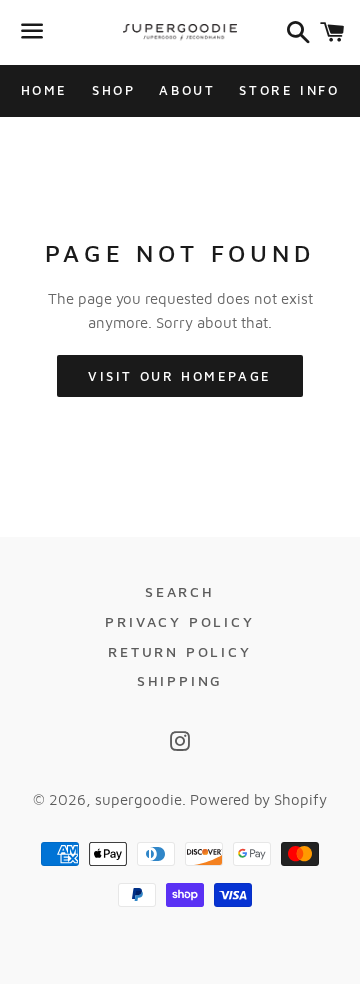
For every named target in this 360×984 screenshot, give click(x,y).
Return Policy (179, 651)
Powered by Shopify (258, 799)
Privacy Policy (179, 621)
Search (180, 591)
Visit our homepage (180, 376)
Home (44, 90)
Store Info (289, 90)
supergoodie (138, 799)
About (187, 90)
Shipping (180, 680)
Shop (113, 90)
